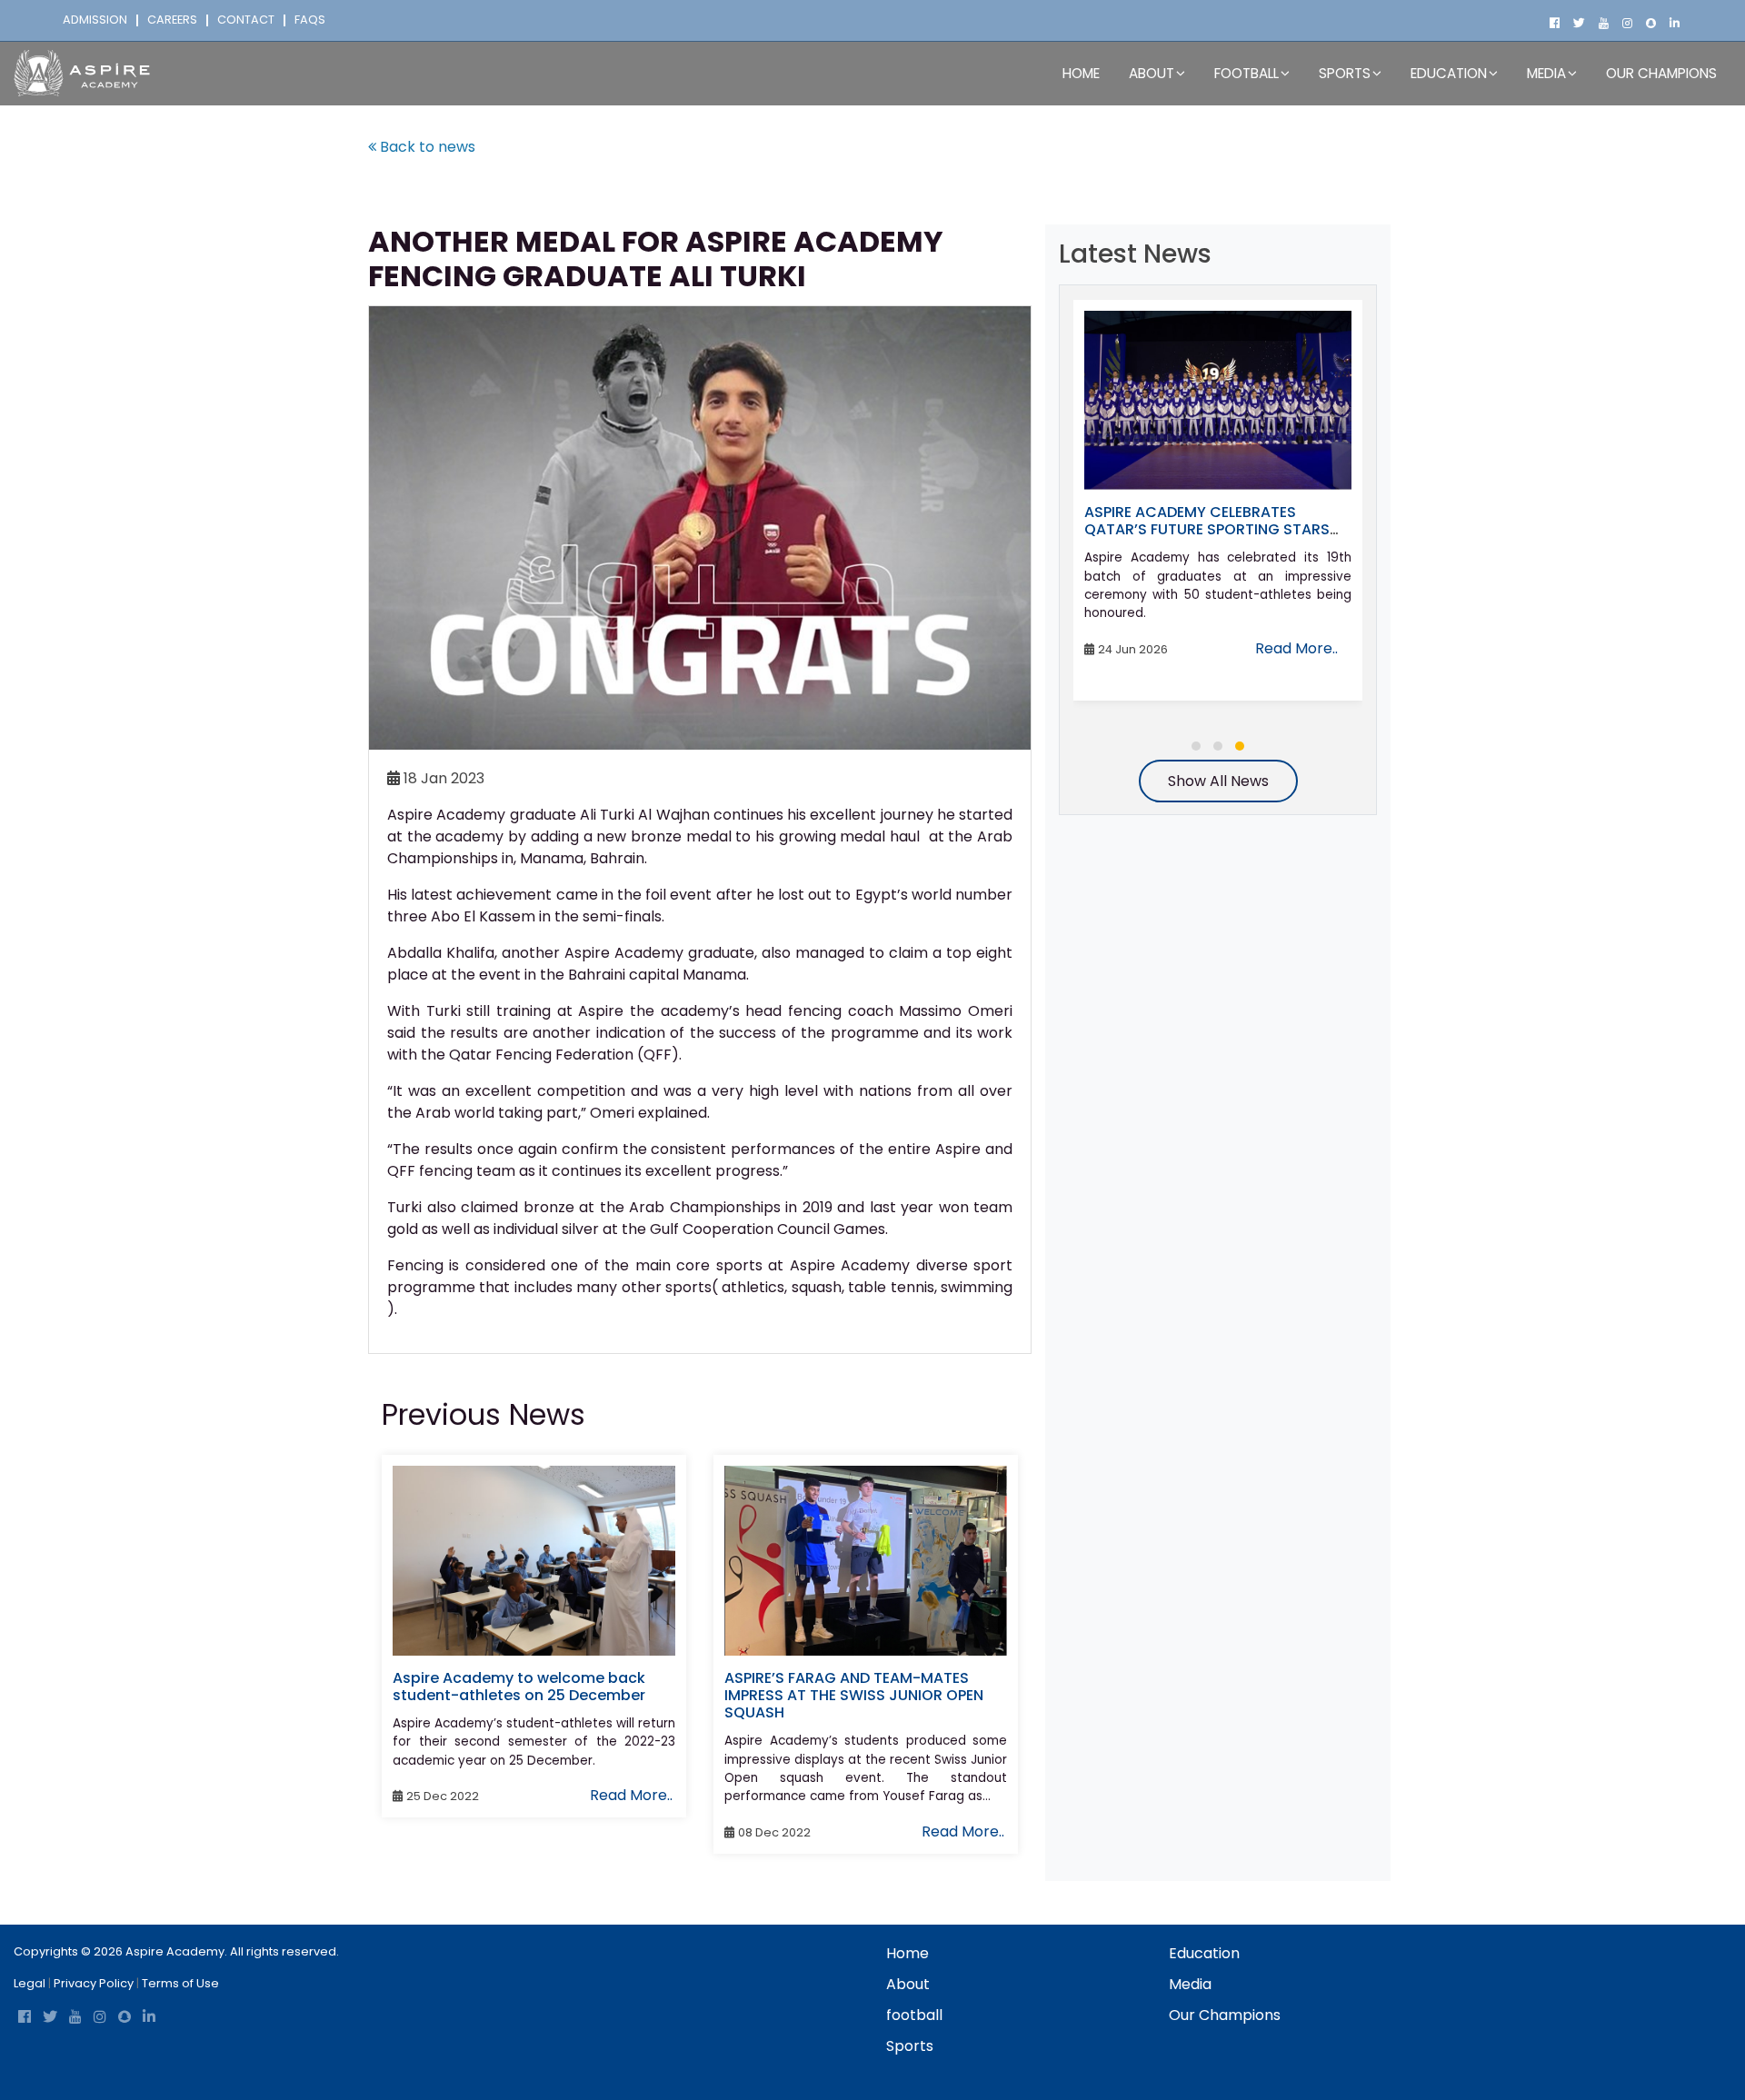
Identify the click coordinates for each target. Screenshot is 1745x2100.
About (908, 1984)
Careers (172, 20)
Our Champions (1661, 73)
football (914, 2015)
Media (1190, 1984)
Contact (246, 20)
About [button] (1152, 73)
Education (1204, 1953)
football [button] (1246, 73)
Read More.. (631, 1795)
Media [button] (1546, 73)
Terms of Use (180, 1983)
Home (1081, 73)
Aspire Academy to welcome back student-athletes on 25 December (519, 1687)
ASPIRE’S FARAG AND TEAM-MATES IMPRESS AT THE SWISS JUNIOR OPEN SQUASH (854, 1695)
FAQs (310, 20)
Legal (30, 1983)
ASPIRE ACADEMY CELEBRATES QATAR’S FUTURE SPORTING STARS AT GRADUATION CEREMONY (1207, 529)
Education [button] (1449, 73)
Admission (95, 20)
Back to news (426, 147)
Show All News (1218, 781)
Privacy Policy (94, 1983)
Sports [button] (1345, 73)
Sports (910, 2046)
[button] (1196, 746)
